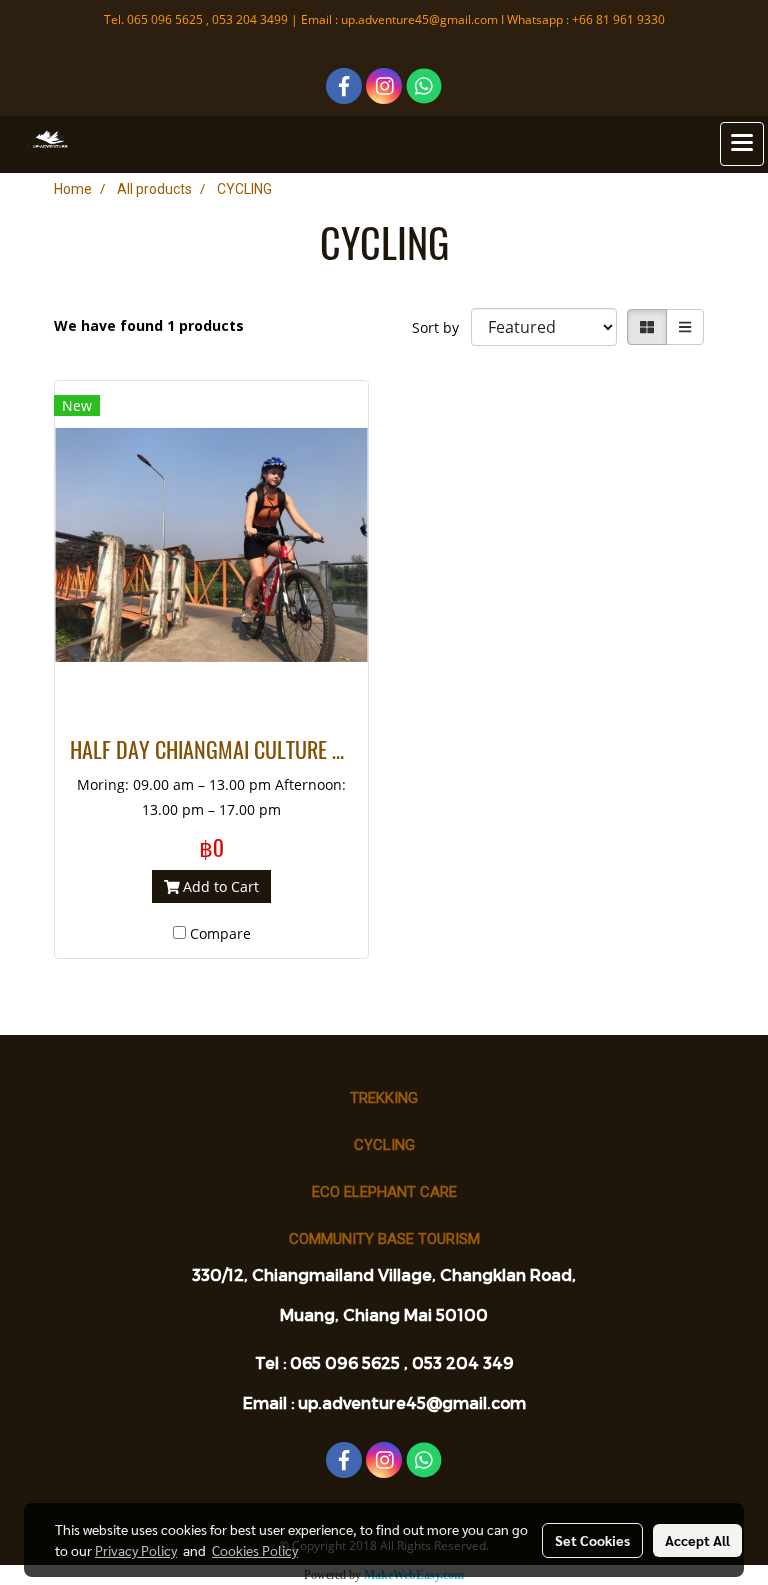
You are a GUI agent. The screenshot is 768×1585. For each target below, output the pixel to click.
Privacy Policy (136, 1550)
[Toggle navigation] (742, 144)
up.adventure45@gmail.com (419, 19)
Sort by (441, 327)
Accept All (697, 1540)
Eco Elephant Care (384, 1192)
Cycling (384, 1145)
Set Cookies (592, 1540)
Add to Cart (219, 886)
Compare (220, 933)
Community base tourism (384, 1239)
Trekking (384, 1098)
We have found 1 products (149, 325)
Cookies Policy (255, 1550)
